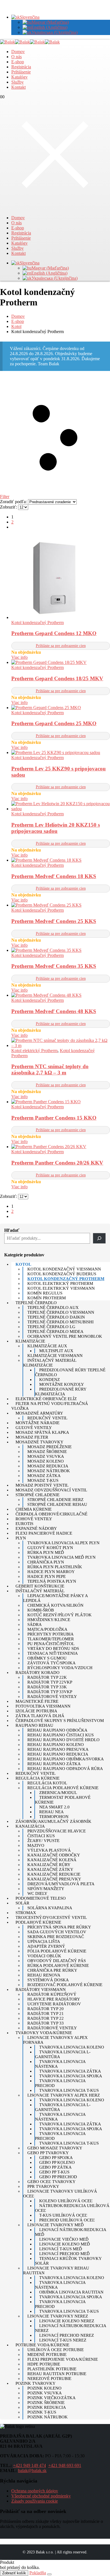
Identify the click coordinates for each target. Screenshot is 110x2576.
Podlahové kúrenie (38, 1922)
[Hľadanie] (99, 1238)
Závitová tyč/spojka (51, 1663)
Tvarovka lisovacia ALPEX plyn (63, 1543)
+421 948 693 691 (65, 2465)
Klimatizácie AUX (47, 1346)
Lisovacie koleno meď (65, 2244)
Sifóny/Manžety (46, 1889)
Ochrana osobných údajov (35, 2491)
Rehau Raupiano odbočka (57, 1730)
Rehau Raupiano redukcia (58, 1754)
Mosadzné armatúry (39, 1413)
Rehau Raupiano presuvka (58, 1749)
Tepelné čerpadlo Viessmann (61, 1312)
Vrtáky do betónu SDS (53, 1648)
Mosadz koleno (46, 1461)
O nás (16, 57)
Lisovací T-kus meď (61, 2249)
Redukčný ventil (47, 1418)
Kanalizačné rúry (49, 1865)
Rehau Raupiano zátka (54, 1764)
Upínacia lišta (44, 1941)
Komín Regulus (45, 1293)
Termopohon (54, 1817)
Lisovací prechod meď (64, 2254)
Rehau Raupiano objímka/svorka (66, 1759)
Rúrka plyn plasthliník (55, 1567)
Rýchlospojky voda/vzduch (60, 1668)
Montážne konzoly (62, 1384)
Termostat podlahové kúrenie (63, 1800)
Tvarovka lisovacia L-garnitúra (63, 2054)
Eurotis (24, 1524)
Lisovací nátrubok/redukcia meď (71, 2232)
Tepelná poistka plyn (52, 1581)
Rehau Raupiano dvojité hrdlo (63, 1740)
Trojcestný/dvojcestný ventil (51, 1917)
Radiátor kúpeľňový (52, 1994)
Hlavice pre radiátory (54, 1999)
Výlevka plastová (49, 1850)
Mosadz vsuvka (46, 1456)
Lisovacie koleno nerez (67, 2321)
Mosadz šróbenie (47, 1452)
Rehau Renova (44, 1975)
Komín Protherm (47, 1298)
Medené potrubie (47, 2355)
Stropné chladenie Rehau (57, 1504)
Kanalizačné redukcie (54, 1874)
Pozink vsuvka (45, 2393)
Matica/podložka (47, 1629)
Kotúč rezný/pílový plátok (60, 1615)
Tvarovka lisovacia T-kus (69, 2090)
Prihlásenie (21, 72)
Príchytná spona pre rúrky (59, 1927)
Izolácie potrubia (36, 1711)
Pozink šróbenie (46, 2403)
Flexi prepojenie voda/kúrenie (63, 2359)
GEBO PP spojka (56, 2158)
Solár (22, 1903)
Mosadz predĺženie (49, 1447)
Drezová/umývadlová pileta (61, 1884)
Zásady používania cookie (35, 2501)
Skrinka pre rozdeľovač (56, 1937)
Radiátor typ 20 (46, 2009)
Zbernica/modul (58, 1793)
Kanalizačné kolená (52, 1860)
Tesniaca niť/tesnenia (53, 1653)
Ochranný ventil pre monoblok (65, 1336)
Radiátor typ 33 (46, 2023)
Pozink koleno (44, 2388)
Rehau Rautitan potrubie (57, 2374)
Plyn (21, 1538)
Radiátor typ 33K (47, 1687)
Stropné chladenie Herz (55, 1500)
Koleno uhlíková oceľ (66, 2201)
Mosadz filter (32, 1437)
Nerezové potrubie (49, 2379)
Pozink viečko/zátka (51, 2398)
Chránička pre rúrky (52, 1970)
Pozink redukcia (47, 2407)
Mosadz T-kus (43, 1480)
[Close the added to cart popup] (49, 2574)
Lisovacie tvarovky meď (56, 2225)
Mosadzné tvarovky (39, 1442)
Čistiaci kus (41, 1836)
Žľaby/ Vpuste (43, 1841)
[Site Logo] (30, 42)
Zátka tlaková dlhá (40, 1716)
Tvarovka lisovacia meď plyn (61, 1557)
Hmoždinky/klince (49, 1620)
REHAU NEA (51, 1812)
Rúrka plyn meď (46, 1552)
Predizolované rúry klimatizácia (61, 1392)
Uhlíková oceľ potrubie (56, 2350)
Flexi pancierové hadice (44, 1533)
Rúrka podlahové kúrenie (58, 1965)
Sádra (35, 1624)
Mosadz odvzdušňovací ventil (51, 1490)
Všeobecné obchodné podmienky (41, 2496)
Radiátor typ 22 (46, 2018)
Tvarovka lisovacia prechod (60, 2083)
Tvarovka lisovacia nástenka (60, 2064)
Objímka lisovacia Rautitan (71, 2292)
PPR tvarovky (43, 2186)
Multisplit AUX (56, 1351)
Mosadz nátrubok (49, 1471)
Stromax (26, 1913)
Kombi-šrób (41, 1610)
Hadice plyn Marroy (51, 1572)
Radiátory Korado (38, 1673)
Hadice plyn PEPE (47, 1576)
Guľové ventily (34, 1428)
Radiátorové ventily (52, 1697)
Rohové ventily (34, 1519)
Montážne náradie (38, 1423)
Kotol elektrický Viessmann (61, 1288)
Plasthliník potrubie (52, 2369)
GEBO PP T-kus (54, 2172)
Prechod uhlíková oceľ (67, 2220)
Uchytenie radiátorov (54, 2004)
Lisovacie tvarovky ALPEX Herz (64, 2095)
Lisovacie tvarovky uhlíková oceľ (60, 2194)
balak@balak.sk (32, 2470)
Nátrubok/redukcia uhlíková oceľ (72, 2208)
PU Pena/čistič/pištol (51, 1644)
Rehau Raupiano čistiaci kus (60, 1735)
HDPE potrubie (44, 2364)
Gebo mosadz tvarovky (55, 2148)
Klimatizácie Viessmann (55, 1356)
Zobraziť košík (14, 2573)
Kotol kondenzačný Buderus (62, 1274)
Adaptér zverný (46, 1946)
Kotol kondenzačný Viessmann (64, 1269)
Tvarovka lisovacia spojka (71, 2076)
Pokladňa (38, 2573)
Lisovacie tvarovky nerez (58, 2316)
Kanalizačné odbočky (54, 1855)
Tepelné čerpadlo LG (51, 1327)
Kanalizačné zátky (50, 1869)
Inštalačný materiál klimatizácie (50, 1363)
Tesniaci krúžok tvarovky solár (68, 2261)
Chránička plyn (46, 1562)
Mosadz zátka (44, 1476)
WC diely (37, 1893)
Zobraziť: (9, 507)
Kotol (23, 1264)
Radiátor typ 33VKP (50, 1692)
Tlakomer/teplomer (51, 1639)
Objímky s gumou (47, 1658)
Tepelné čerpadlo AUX (53, 1307)
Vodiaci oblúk (44, 1956)
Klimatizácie (30, 1341)
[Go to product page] (61, 577)
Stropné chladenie (38, 1495)
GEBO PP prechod (58, 2177)
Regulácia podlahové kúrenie (63, 1788)
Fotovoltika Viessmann (43, 1706)
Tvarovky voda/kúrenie (44, 2033)
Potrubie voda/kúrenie (42, 2345)
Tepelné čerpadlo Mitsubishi (60, 1322)
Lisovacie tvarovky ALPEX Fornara (55, 2040)
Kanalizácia (30, 1826)
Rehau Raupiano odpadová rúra (65, 1769)
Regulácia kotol (47, 1783)
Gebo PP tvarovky (48, 2153)
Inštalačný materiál (40, 1591)
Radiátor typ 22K (47, 1677)
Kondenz (49, 1380)
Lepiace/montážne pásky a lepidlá (55, 1598)
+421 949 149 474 (29, 2465)
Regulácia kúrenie (38, 1778)
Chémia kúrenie (34, 1509)
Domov (18, 52)
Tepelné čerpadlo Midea (55, 1332)
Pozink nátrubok (48, 2417)
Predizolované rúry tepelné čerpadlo (70, 1372)
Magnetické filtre (37, 1701)
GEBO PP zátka (55, 2167)
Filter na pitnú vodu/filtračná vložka (50, 1406)
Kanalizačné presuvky (54, 1879)
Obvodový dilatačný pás (57, 1961)
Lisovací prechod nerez (67, 2335)
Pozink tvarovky (36, 2383)
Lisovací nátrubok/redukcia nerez (71, 2328)
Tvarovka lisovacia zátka (70, 2071)
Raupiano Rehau (34, 1725)
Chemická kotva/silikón (55, 1605)
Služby (17, 82)
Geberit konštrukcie (40, 1586)
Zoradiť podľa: (14, 502)
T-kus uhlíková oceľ (63, 2215)
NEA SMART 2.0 (54, 1807)
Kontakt (18, 87)
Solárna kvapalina (50, 1908)
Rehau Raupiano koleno (56, 1745)
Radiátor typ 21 (46, 2014)
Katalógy (19, 77)
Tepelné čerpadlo (36, 1303)
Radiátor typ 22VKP (50, 1682)
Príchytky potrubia (50, 1634)
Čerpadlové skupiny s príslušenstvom (60, 1721)
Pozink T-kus (42, 2412)
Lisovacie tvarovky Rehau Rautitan (56, 2270)
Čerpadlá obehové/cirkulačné (51, 1514)
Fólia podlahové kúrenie (57, 1951)
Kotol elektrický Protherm (34, 1051)
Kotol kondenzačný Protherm (38, 623)
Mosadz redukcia (48, 1466)
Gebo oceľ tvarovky (51, 2182)
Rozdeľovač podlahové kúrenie (65, 1985)
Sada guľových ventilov (57, 1932)
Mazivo (36, 1845)
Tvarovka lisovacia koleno (72, 2047)
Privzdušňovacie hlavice (57, 1831)
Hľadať (12, 1230)
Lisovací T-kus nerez (63, 2340)
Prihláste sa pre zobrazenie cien (61, 646)
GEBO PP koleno (57, 2162)
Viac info (19, 657)
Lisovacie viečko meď (64, 2239)
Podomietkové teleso (41, 1898)
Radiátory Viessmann (41, 1989)
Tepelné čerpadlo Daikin (56, 1317)
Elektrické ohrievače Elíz (46, 1399)
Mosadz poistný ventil (42, 1485)
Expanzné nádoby (36, 1528)
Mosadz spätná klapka (42, 1432)
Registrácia (21, 67)
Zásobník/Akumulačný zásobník (53, 1821)
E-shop (18, 62)
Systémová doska (48, 1980)
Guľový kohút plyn (50, 1548)
